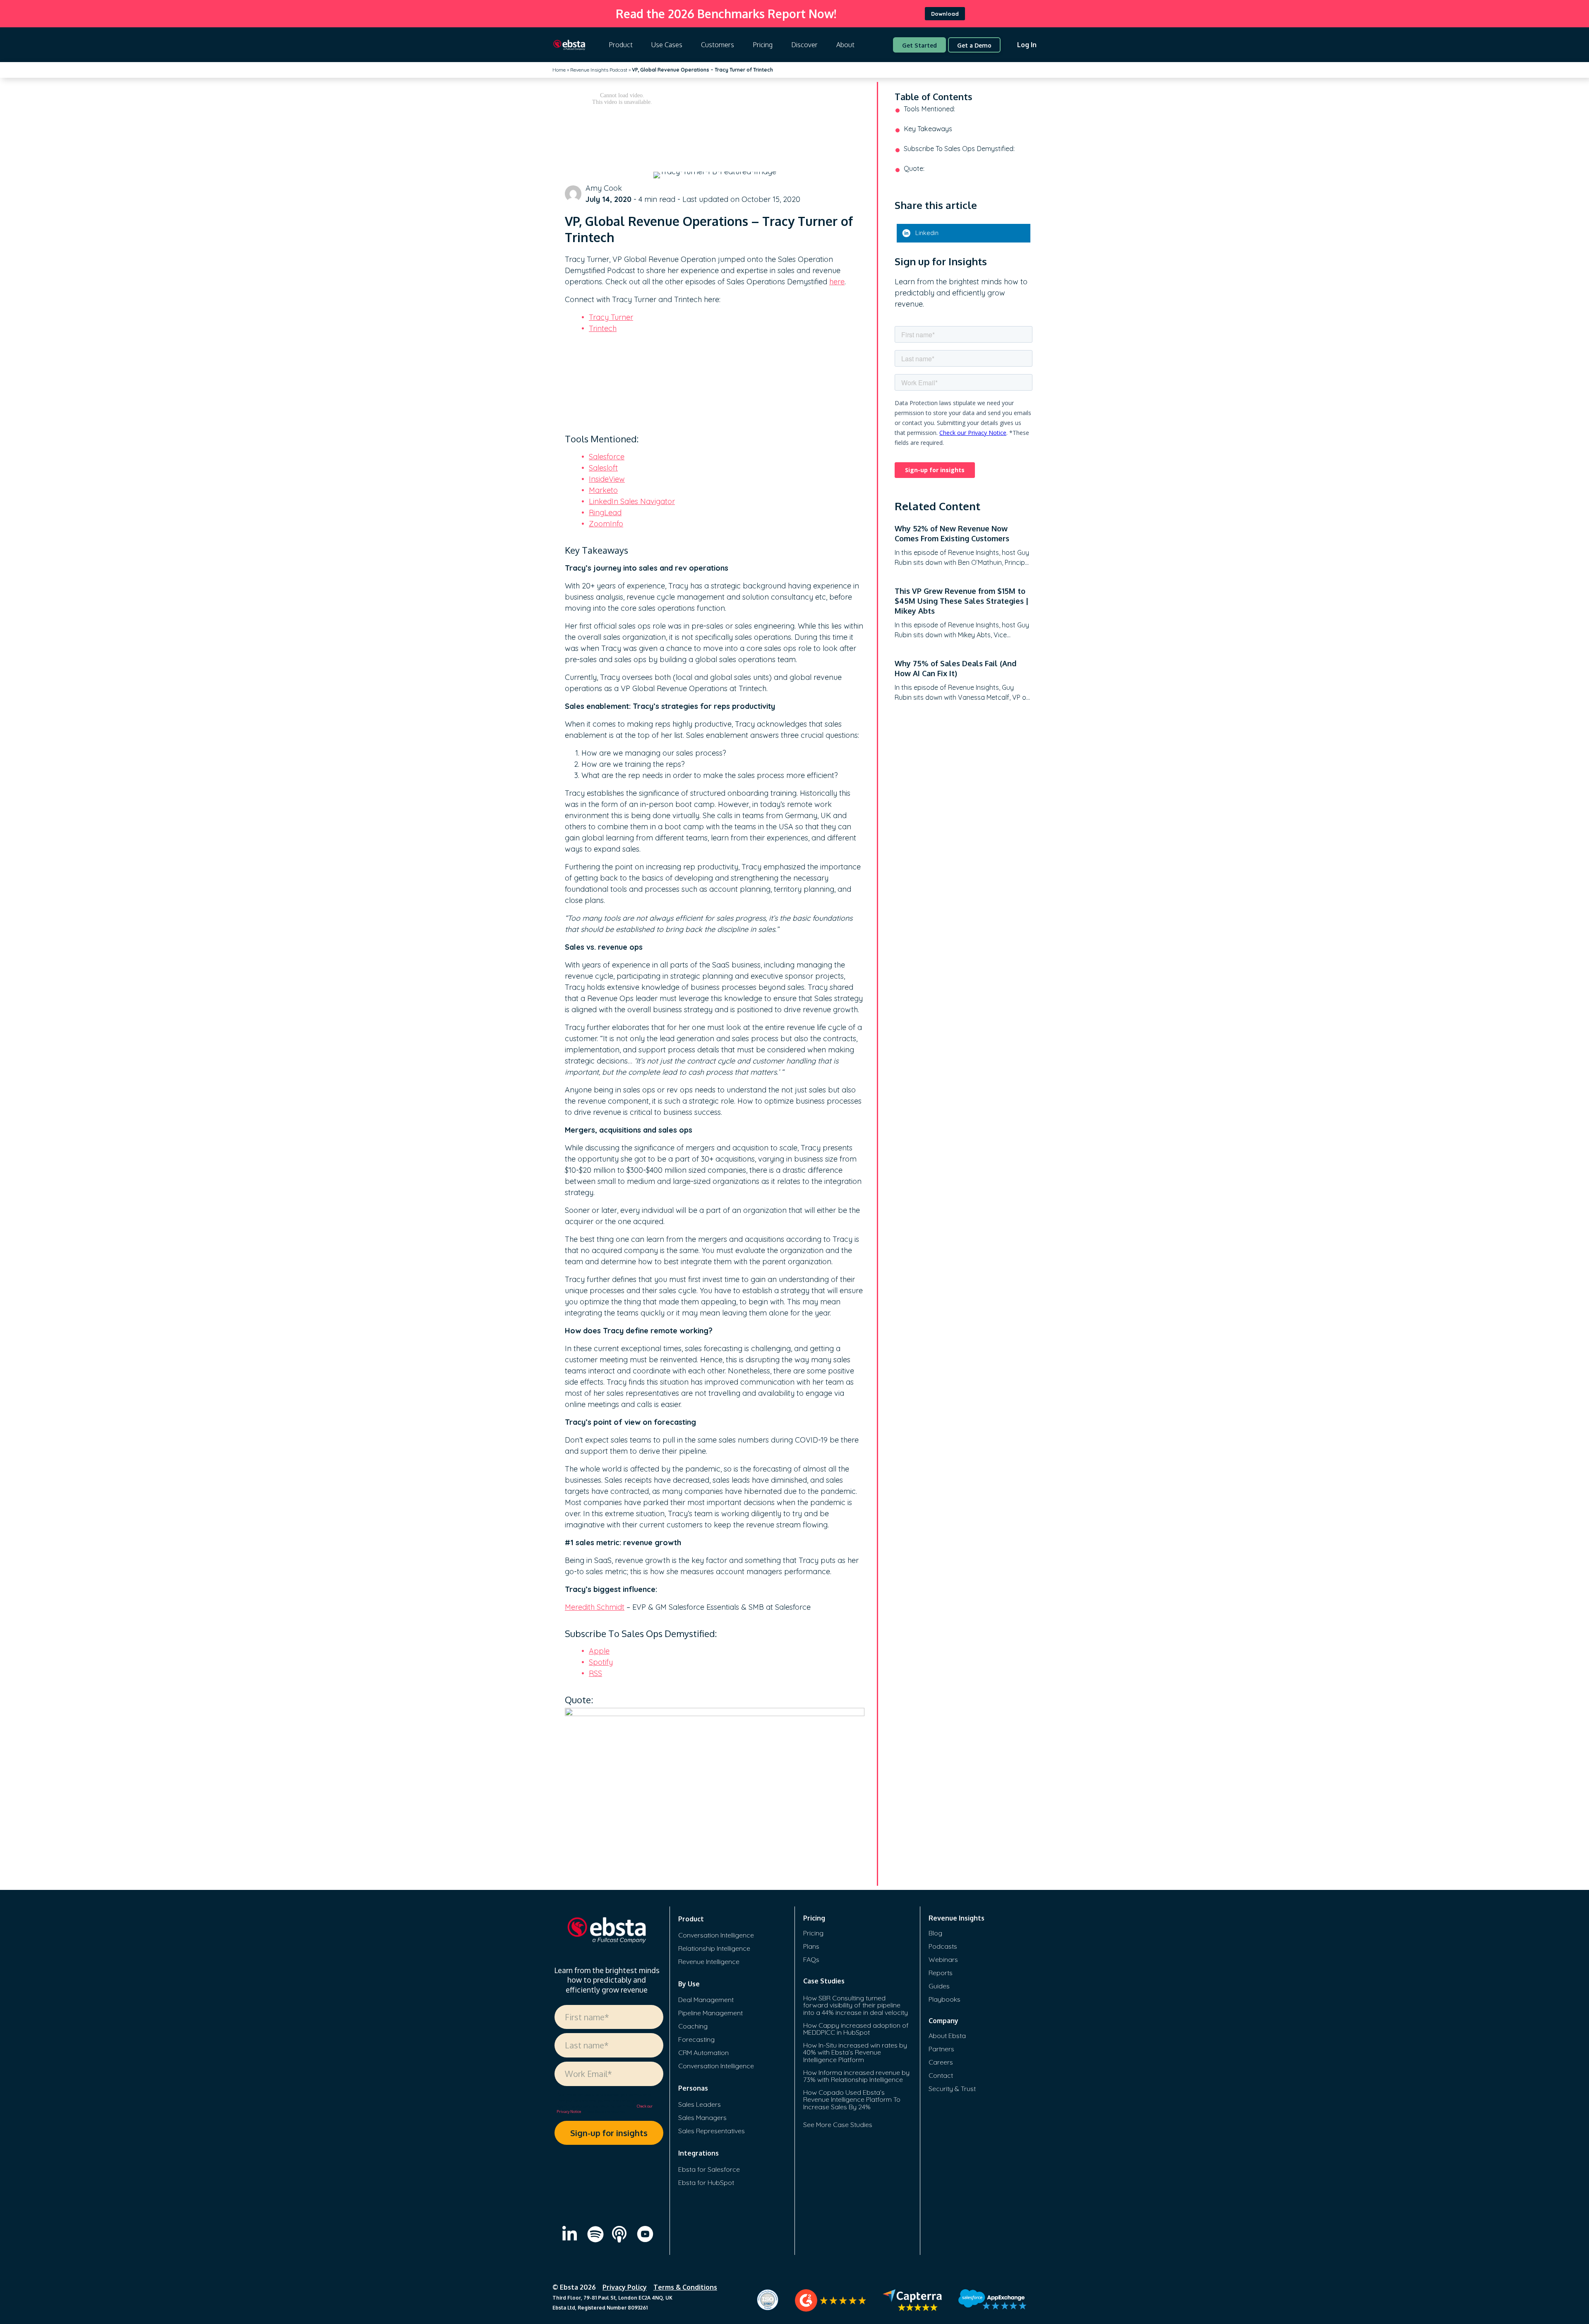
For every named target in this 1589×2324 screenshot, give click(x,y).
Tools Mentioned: (929, 109)
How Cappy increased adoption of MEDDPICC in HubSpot (856, 2029)
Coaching (693, 2026)
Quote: (914, 168)
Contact (941, 2075)
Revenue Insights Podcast (599, 70)
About (845, 45)
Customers (718, 45)
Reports (941, 1973)
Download (945, 14)
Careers (941, 2062)
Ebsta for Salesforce (709, 2169)
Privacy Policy (625, 2287)
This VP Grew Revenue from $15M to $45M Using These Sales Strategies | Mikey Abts (962, 601)
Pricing (763, 45)
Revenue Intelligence (709, 1961)
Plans (811, 1946)
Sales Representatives (712, 2131)
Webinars (943, 1959)
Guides (939, 1986)
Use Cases (667, 45)
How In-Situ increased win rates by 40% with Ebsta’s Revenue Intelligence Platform (855, 2052)
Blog (935, 1933)
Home (559, 70)
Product (621, 45)
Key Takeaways (928, 129)
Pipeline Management (710, 2013)
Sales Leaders (700, 2104)
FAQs (811, 1959)
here (837, 282)
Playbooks (945, 1999)
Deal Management (706, 2000)
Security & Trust (952, 2089)
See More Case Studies (838, 2125)
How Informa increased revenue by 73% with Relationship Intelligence (856, 2076)
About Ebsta (947, 2036)
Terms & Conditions (685, 2287)
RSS (595, 1673)
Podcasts (943, 1946)
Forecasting (696, 2039)
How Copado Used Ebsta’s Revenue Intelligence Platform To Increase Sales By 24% (852, 2100)
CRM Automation (703, 2053)
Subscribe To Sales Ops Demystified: (959, 149)
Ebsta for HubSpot (706, 2182)
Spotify (601, 1662)
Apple (599, 1651)
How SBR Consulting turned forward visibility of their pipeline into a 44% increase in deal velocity (856, 2005)
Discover (804, 45)
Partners (941, 2049)
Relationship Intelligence (714, 1948)
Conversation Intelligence (716, 1935)
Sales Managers (702, 2118)
